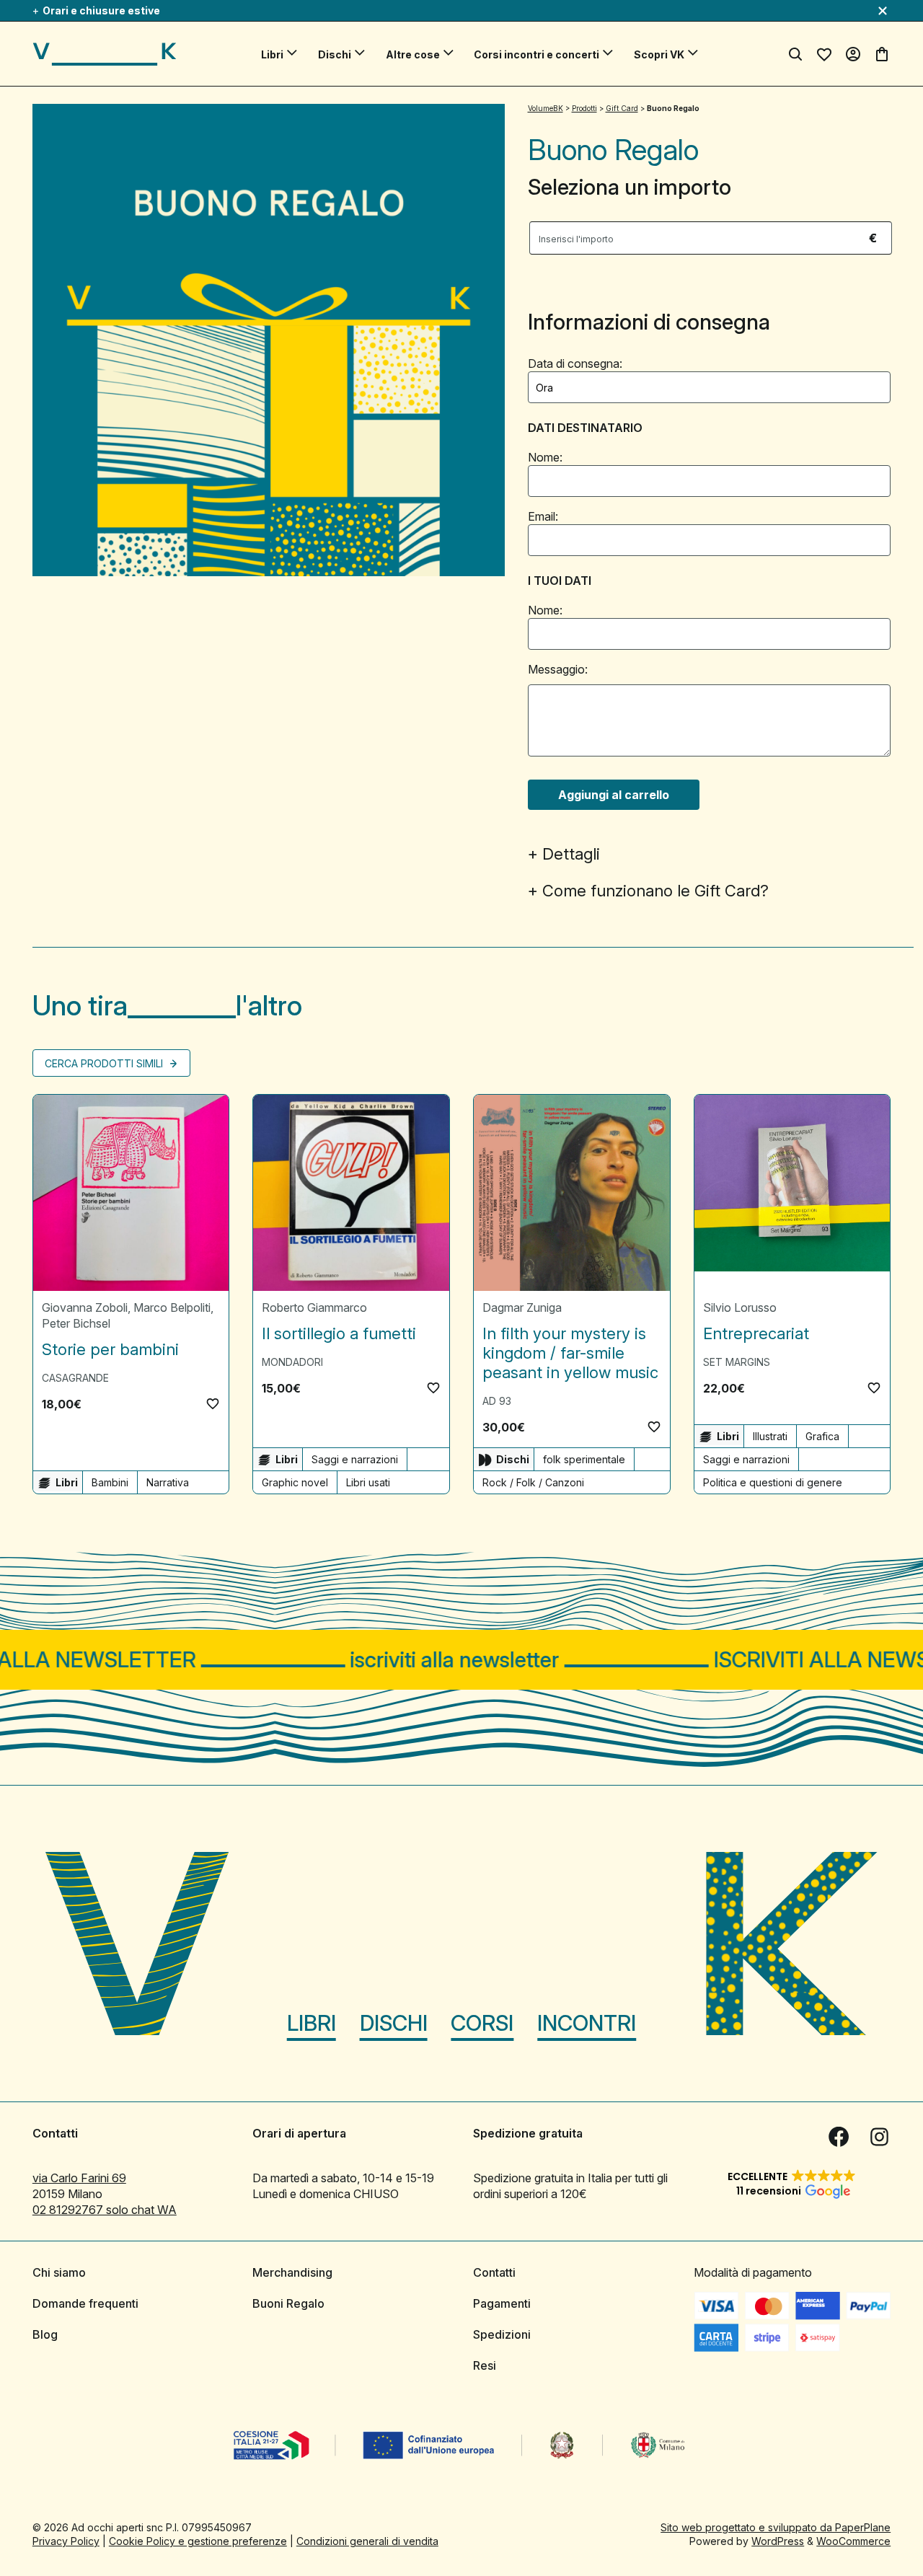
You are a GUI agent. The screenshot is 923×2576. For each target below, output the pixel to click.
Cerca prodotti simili (105, 1063)
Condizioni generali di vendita (367, 2540)
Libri (272, 54)
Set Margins (737, 1362)
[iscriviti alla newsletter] (461, 1660)
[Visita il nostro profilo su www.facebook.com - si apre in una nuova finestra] (839, 2136)
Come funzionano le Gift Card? (655, 891)
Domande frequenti (85, 2303)
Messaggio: (558, 669)
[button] (213, 1403)
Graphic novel (295, 1482)
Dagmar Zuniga (522, 1307)
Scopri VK (659, 54)
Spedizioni (502, 2334)
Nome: (545, 457)
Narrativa (168, 1482)
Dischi (335, 54)
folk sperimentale (584, 1459)
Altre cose (413, 54)
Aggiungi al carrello (614, 795)
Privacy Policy (66, 2540)
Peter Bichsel (76, 1323)
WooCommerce (853, 2540)
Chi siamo (59, 2272)
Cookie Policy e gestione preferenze (198, 2540)
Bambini (110, 1482)
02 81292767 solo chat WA (105, 2209)
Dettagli (571, 854)
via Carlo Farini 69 (79, 2177)
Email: (543, 516)
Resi (485, 2365)
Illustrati (770, 1436)
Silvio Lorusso (740, 1307)
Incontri (587, 2022)
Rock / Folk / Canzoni (533, 1482)
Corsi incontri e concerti (536, 54)
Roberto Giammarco (314, 1307)
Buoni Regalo (288, 2303)
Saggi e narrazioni (355, 1459)
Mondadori (292, 1362)
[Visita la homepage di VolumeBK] (105, 54)
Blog (45, 2334)
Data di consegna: (575, 363)
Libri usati (368, 1482)
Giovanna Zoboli (85, 1307)
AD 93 (497, 1401)
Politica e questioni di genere (773, 1482)
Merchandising (292, 2272)
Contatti (494, 2272)
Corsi (482, 2022)
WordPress (778, 2540)
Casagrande (75, 1378)
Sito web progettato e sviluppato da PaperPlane (776, 2527)
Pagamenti (502, 2303)
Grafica (822, 1436)
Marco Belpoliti (172, 1307)
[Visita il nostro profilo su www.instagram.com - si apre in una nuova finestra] (879, 2136)
